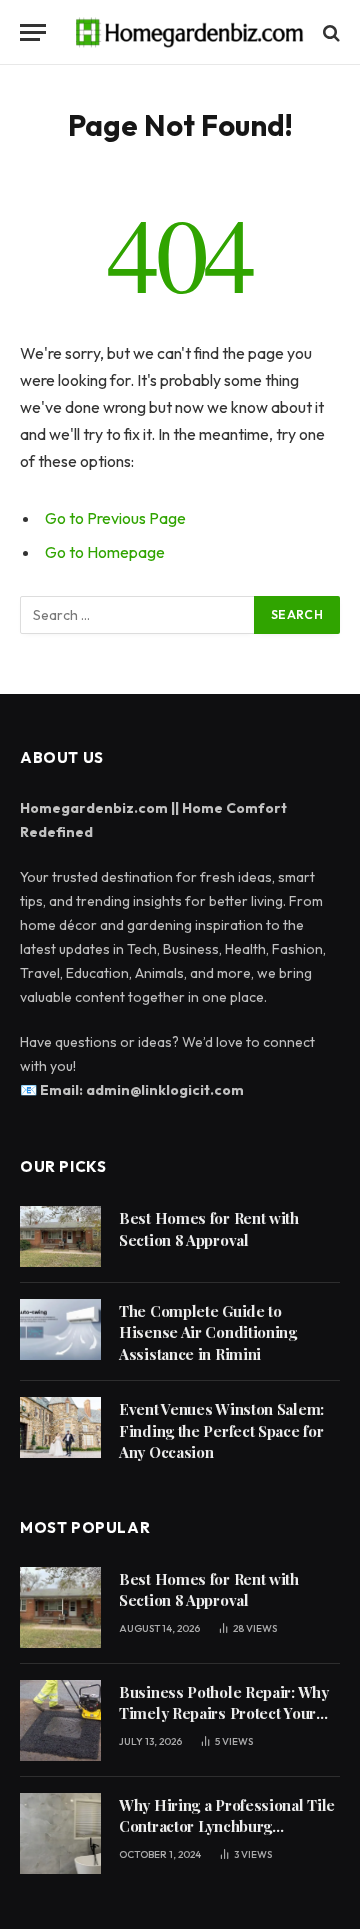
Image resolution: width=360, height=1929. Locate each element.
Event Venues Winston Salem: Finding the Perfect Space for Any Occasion (221, 1430)
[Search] (329, 32)
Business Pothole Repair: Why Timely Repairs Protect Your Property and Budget (224, 1713)
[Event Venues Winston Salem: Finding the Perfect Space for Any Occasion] (60, 1427)
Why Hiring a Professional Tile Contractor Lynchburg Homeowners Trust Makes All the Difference (227, 1837)
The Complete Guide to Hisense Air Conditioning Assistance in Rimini (208, 1332)
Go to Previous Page (115, 518)
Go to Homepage (105, 552)
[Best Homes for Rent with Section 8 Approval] (60, 1236)
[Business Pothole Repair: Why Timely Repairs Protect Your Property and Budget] (60, 1720)
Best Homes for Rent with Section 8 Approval (209, 1228)
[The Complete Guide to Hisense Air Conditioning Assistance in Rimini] (60, 1329)
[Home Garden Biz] (190, 32)
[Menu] (33, 32)
